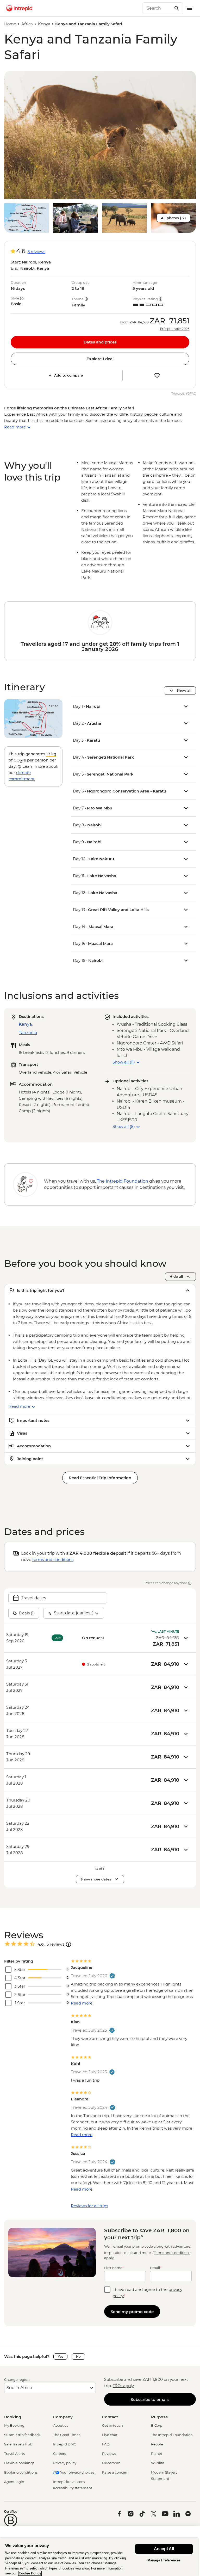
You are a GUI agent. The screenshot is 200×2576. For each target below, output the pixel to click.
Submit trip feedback (22, 2435)
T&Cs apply (123, 2386)
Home (10, 24)
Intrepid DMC (65, 2444)
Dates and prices (100, 342)
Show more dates (96, 1879)
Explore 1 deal (100, 359)
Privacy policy (65, 2463)
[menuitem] (19, 8)
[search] (157, 8)
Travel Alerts (14, 2454)
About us (61, 2425)
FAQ (106, 2444)
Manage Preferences (164, 2560)
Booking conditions (21, 2472)
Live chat (110, 2435)
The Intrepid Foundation (172, 2435)
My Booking (14, 2425)
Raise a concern (115, 2472)
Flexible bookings (19, 2463)
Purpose (159, 2417)
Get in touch (113, 2425)
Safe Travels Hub (18, 2444)
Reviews (109, 2454)
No (78, 2356)
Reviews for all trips (89, 2206)
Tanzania (28, 1033)
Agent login (14, 2482)
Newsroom (111, 2463)
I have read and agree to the (147, 2293)
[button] (100, 135)
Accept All (164, 2549)
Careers (60, 2454)
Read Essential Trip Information (100, 1478)
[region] (99, 2557)
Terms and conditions (53, 1560)
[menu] (190, 8)
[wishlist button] (157, 376)
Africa (27, 24)
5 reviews (36, 252)
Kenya (44, 24)
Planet (157, 2454)
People (157, 2444)
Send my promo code (132, 2312)
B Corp (157, 2425)
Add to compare (68, 375)
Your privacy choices (77, 2472)
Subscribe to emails (150, 2399)
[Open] (68, 1944)
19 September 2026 (175, 329)
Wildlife (158, 2463)
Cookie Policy (30, 2573)
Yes (60, 2356)
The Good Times (67, 2435)
